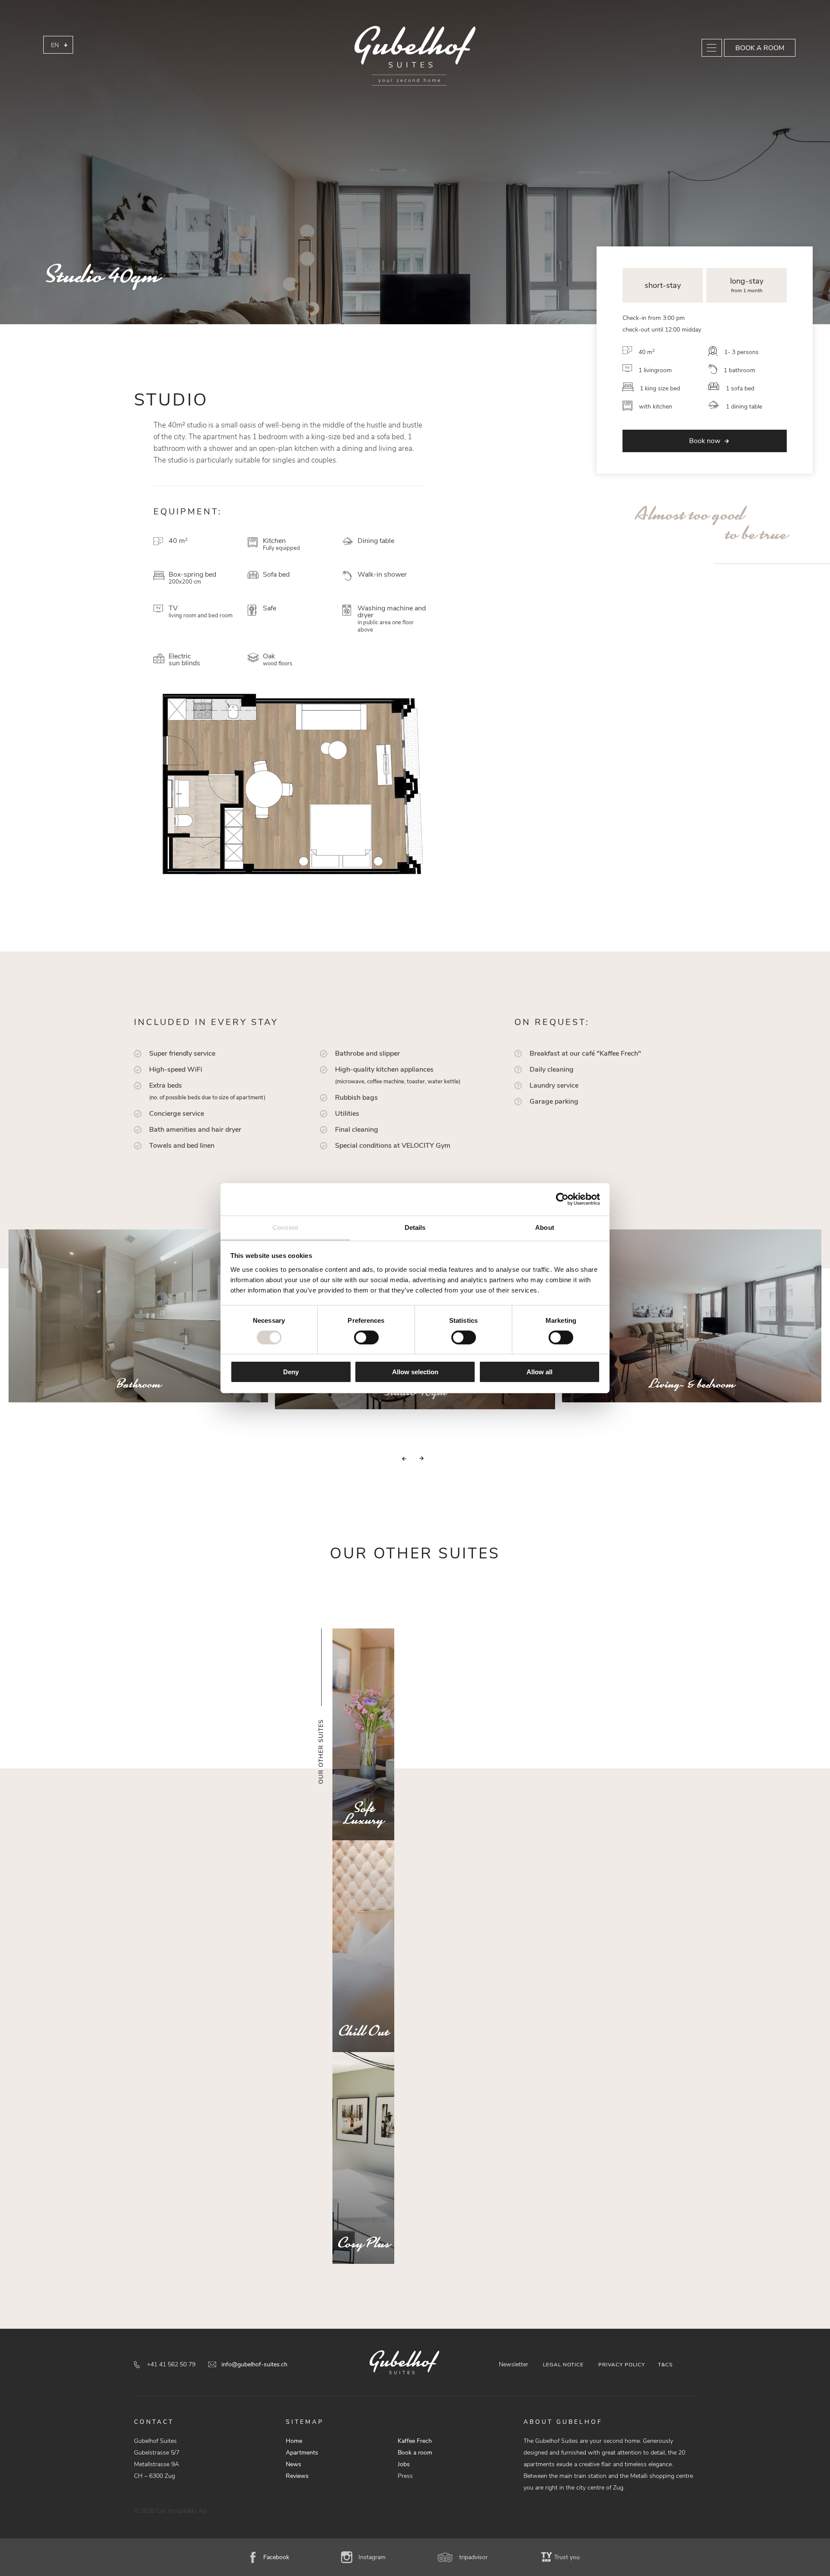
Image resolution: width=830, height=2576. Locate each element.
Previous (393, 1459)
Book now (705, 441)
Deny (291, 1372)
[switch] (366, 1337)
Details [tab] (415, 1227)
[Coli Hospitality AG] (415, 56)
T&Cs (665, 2365)
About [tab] (545, 1227)
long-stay (747, 281)
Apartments (302, 2453)
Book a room (760, 48)
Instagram (372, 2557)
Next (432, 1459)
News (294, 2464)
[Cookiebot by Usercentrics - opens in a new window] (562, 1199)
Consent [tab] (285, 1227)
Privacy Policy (622, 2365)
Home (294, 2441)
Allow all (539, 1372)
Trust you (567, 2557)
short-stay (663, 285)
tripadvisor (473, 2557)
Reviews (297, 2476)
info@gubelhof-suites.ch (254, 2364)
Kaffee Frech (415, 2441)
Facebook (276, 2557)
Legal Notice (563, 2365)
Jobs (404, 2464)
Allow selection (415, 1372)
